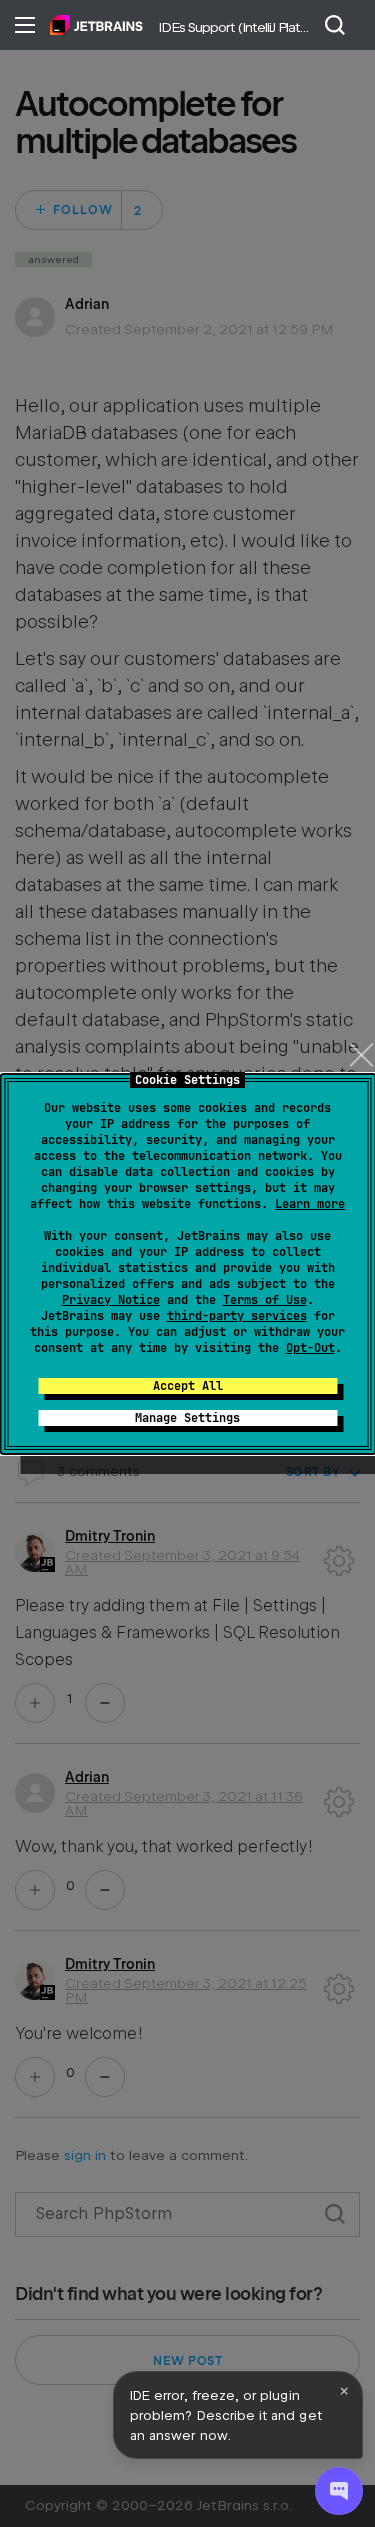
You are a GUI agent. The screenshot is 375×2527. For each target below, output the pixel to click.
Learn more (310, 1204)
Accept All (188, 1386)
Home (96, 25)
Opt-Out (310, 1348)
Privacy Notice (111, 1300)
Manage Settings (187, 1418)
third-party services (237, 1316)
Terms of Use (265, 1300)
